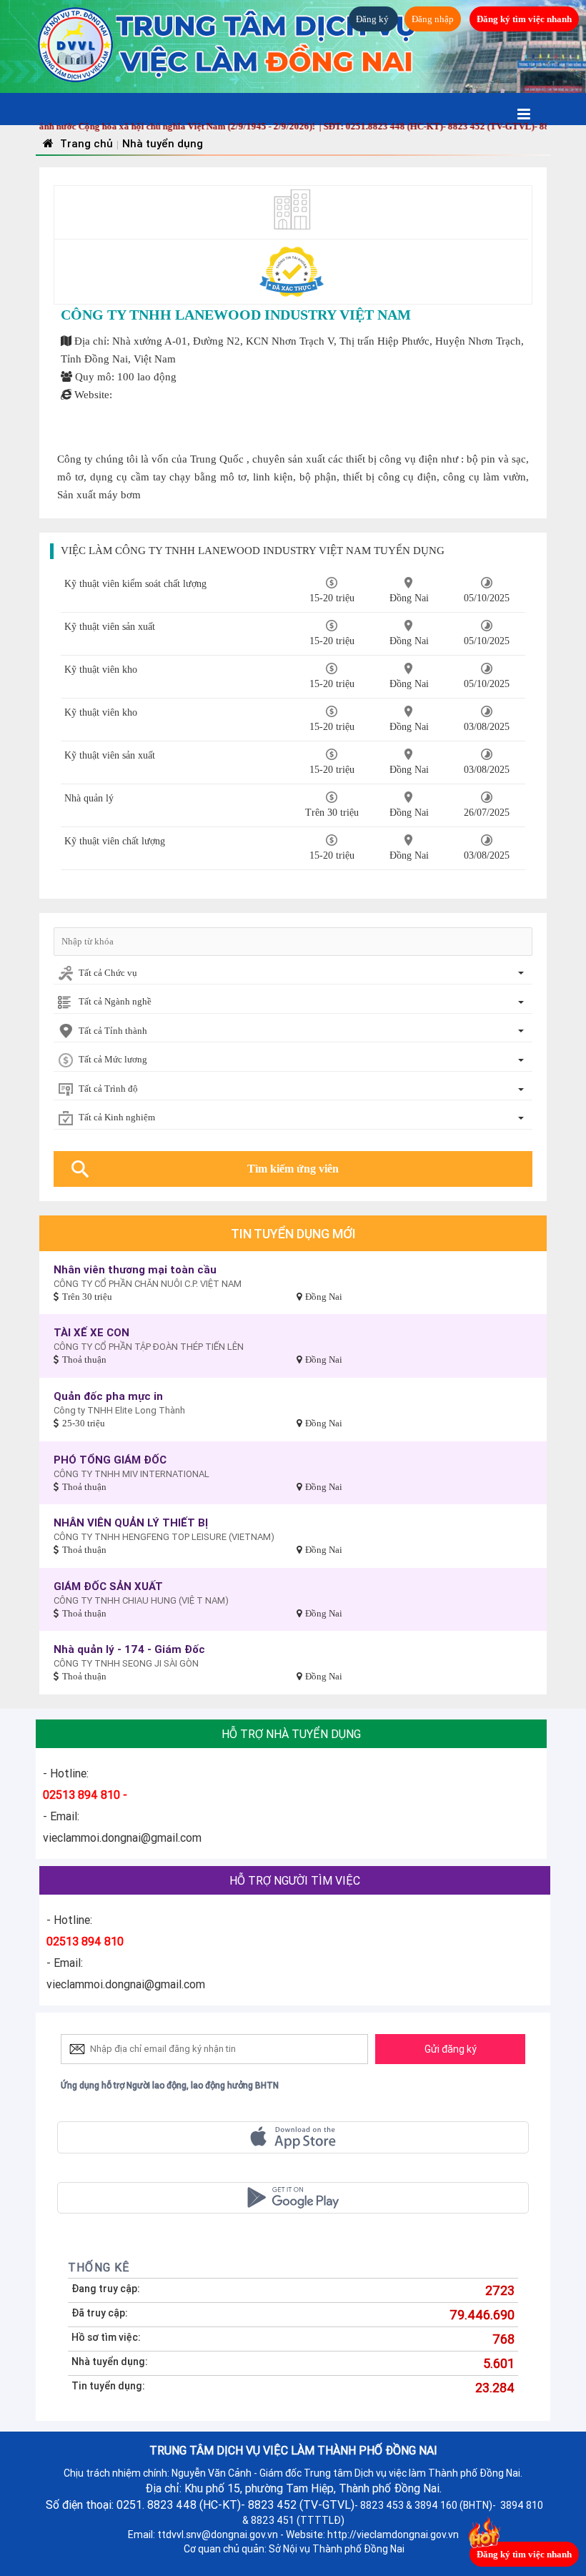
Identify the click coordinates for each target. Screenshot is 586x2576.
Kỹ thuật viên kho (101, 670)
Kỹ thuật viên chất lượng (115, 841)
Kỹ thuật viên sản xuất (110, 627)
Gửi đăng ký (451, 2049)
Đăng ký (373, 19)
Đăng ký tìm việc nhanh (524, 19)
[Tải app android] (293, 2198)
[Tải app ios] (293, 2137)
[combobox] (293, 974)
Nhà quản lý (89, 798)
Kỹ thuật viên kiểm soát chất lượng (135, 584)
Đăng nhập (433, 19)
